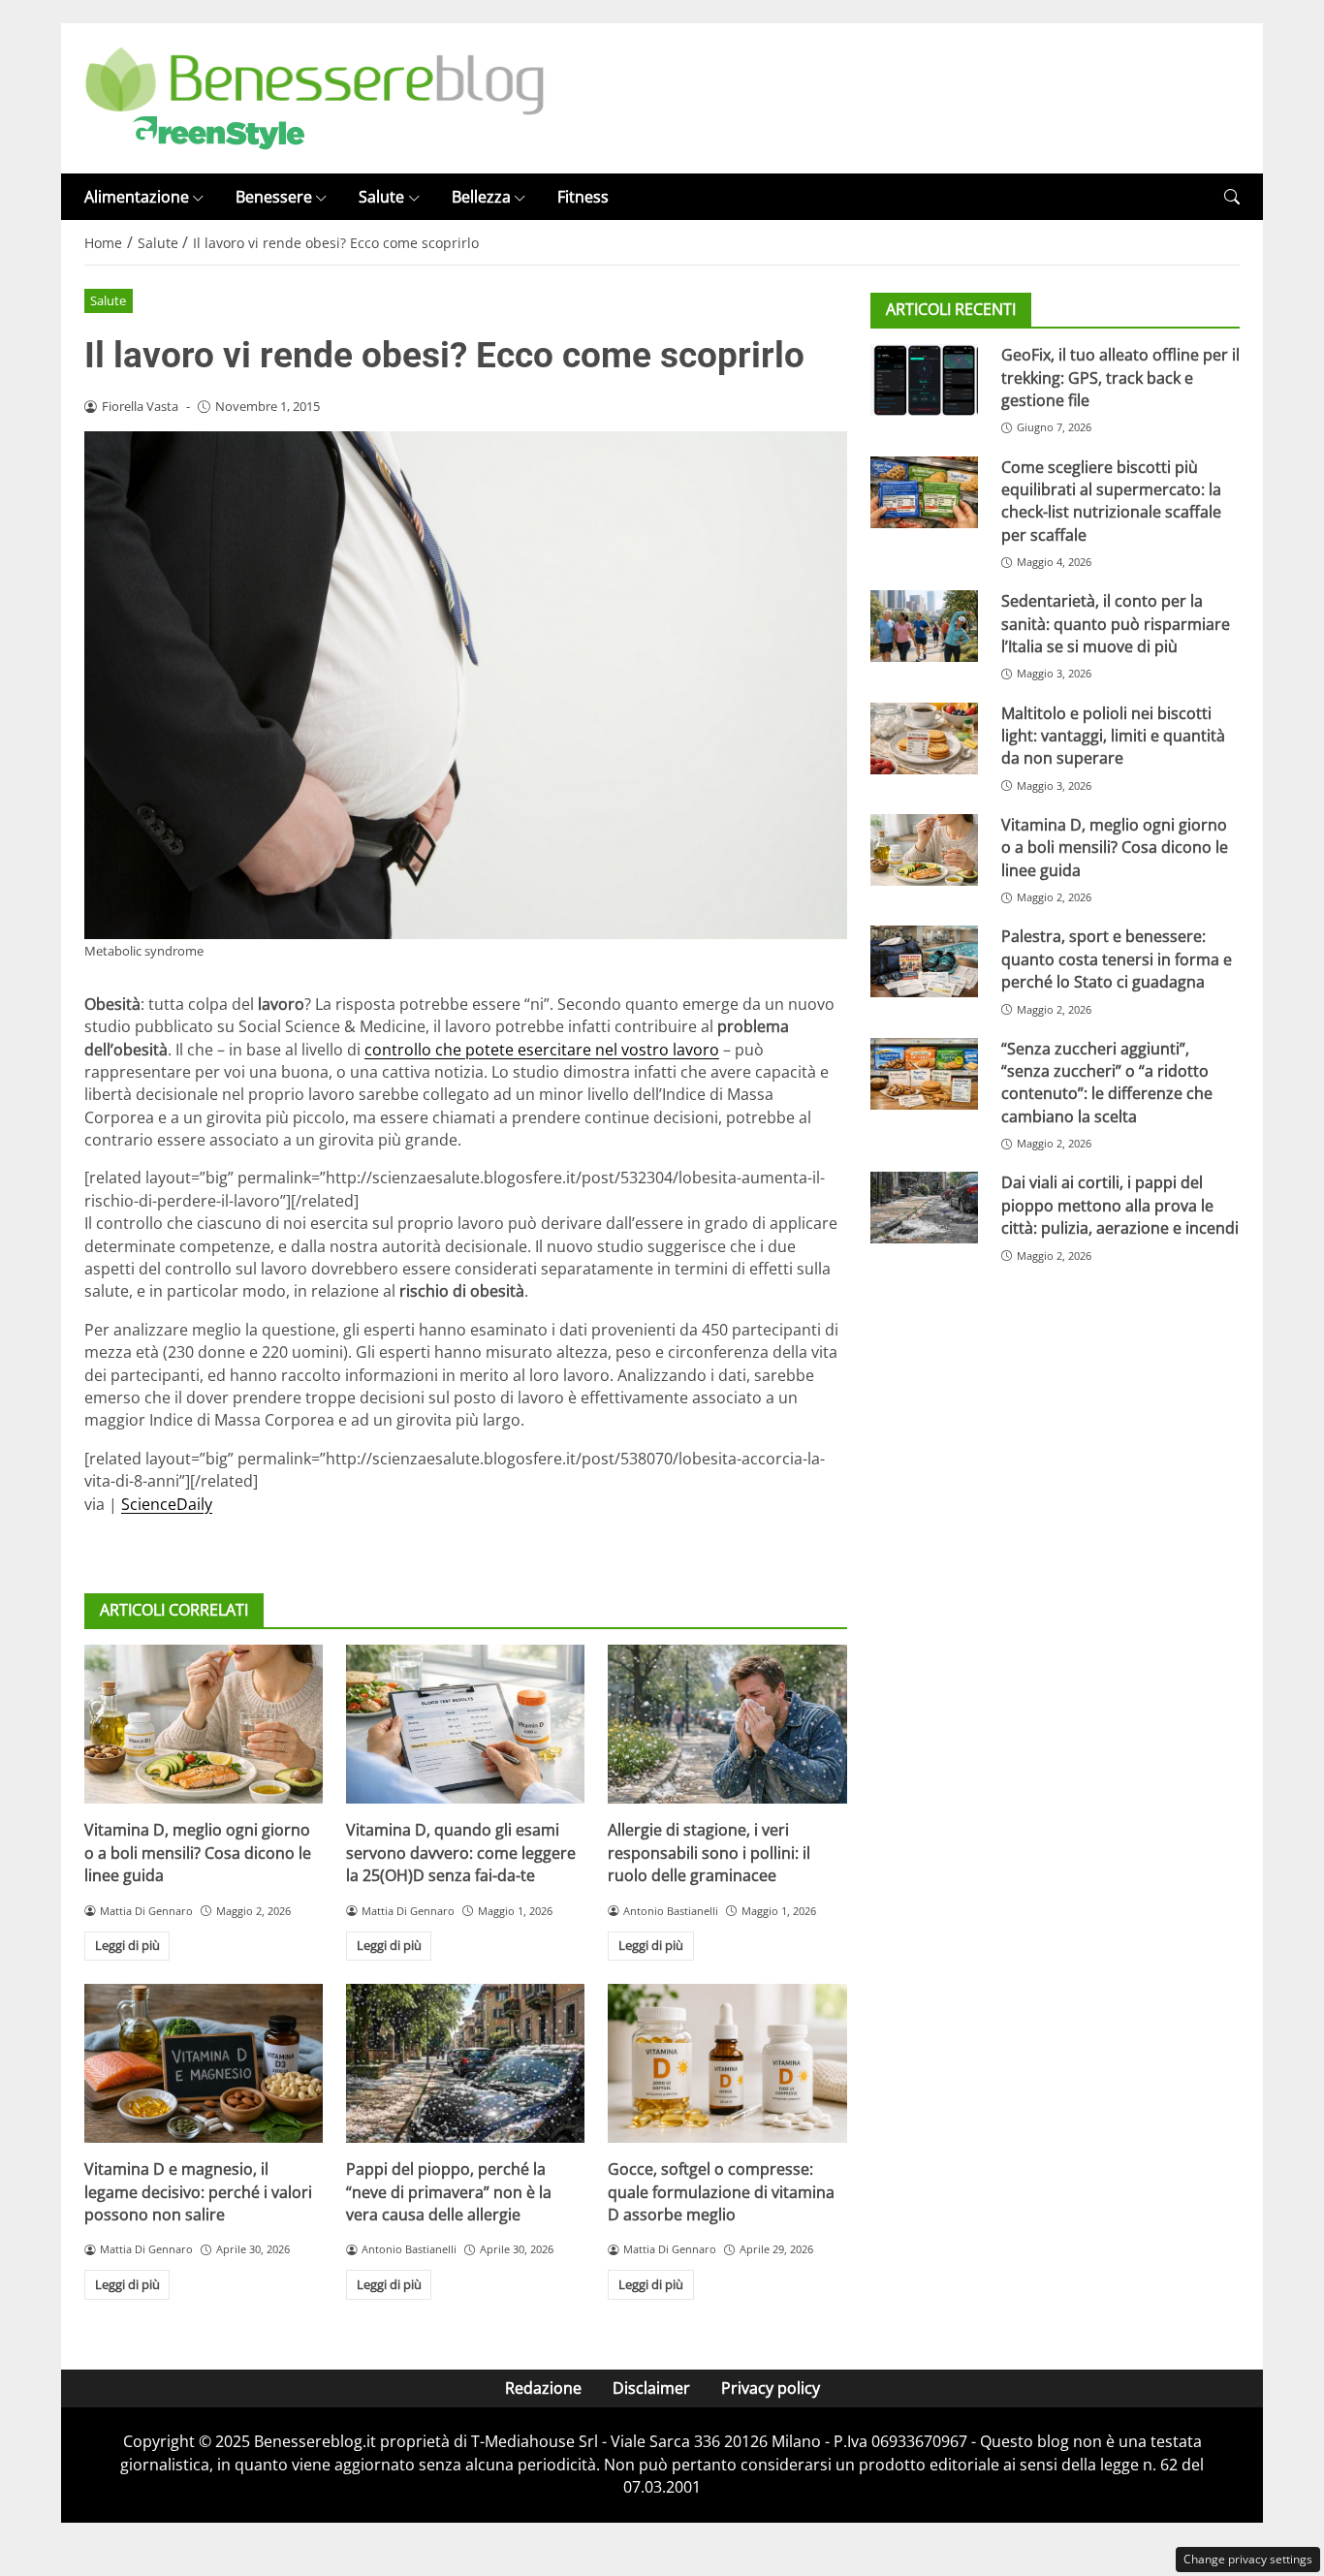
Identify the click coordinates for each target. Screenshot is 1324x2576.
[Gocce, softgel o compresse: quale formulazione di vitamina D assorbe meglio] (727, 2063)
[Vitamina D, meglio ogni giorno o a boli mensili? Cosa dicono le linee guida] (204, 1724)
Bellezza (481, 197)
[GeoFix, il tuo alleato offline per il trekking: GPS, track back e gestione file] (924, 380)
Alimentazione (137, 197)
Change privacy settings (1248, 2559)
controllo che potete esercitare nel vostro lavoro (542, 1050)
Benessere (274, 197)
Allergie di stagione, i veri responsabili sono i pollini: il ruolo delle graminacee (709, 1853)
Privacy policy (771, 2388)
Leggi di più (127, 1945)
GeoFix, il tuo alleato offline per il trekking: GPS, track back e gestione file (1120, 377)
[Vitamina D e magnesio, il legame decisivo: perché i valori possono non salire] (204, 2063)
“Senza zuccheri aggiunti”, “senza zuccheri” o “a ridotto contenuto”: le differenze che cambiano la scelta (1107, 1083)
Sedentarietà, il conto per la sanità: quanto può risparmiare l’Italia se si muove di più (1116, 624)
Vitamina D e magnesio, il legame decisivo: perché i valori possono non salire (198, 2192)
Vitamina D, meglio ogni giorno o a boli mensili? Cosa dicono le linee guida (198, 1853)
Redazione (543, 2388)
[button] (1232, 197)
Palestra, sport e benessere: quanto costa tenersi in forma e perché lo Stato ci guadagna (1117, 959)
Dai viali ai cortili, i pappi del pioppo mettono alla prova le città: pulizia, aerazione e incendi (1120, 1206)
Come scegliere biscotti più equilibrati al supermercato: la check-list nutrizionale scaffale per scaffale (1111, 501)
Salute (381, 197)
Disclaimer (651, 2388)
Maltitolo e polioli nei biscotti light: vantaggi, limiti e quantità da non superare (1113, 736)
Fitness (583, 197)
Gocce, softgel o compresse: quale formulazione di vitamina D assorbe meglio (721, 2192)
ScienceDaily (167, 1504)
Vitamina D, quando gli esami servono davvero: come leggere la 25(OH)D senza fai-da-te (461, 1853)
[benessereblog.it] (315, 97)
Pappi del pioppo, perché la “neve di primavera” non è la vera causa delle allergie (449, 2192)
